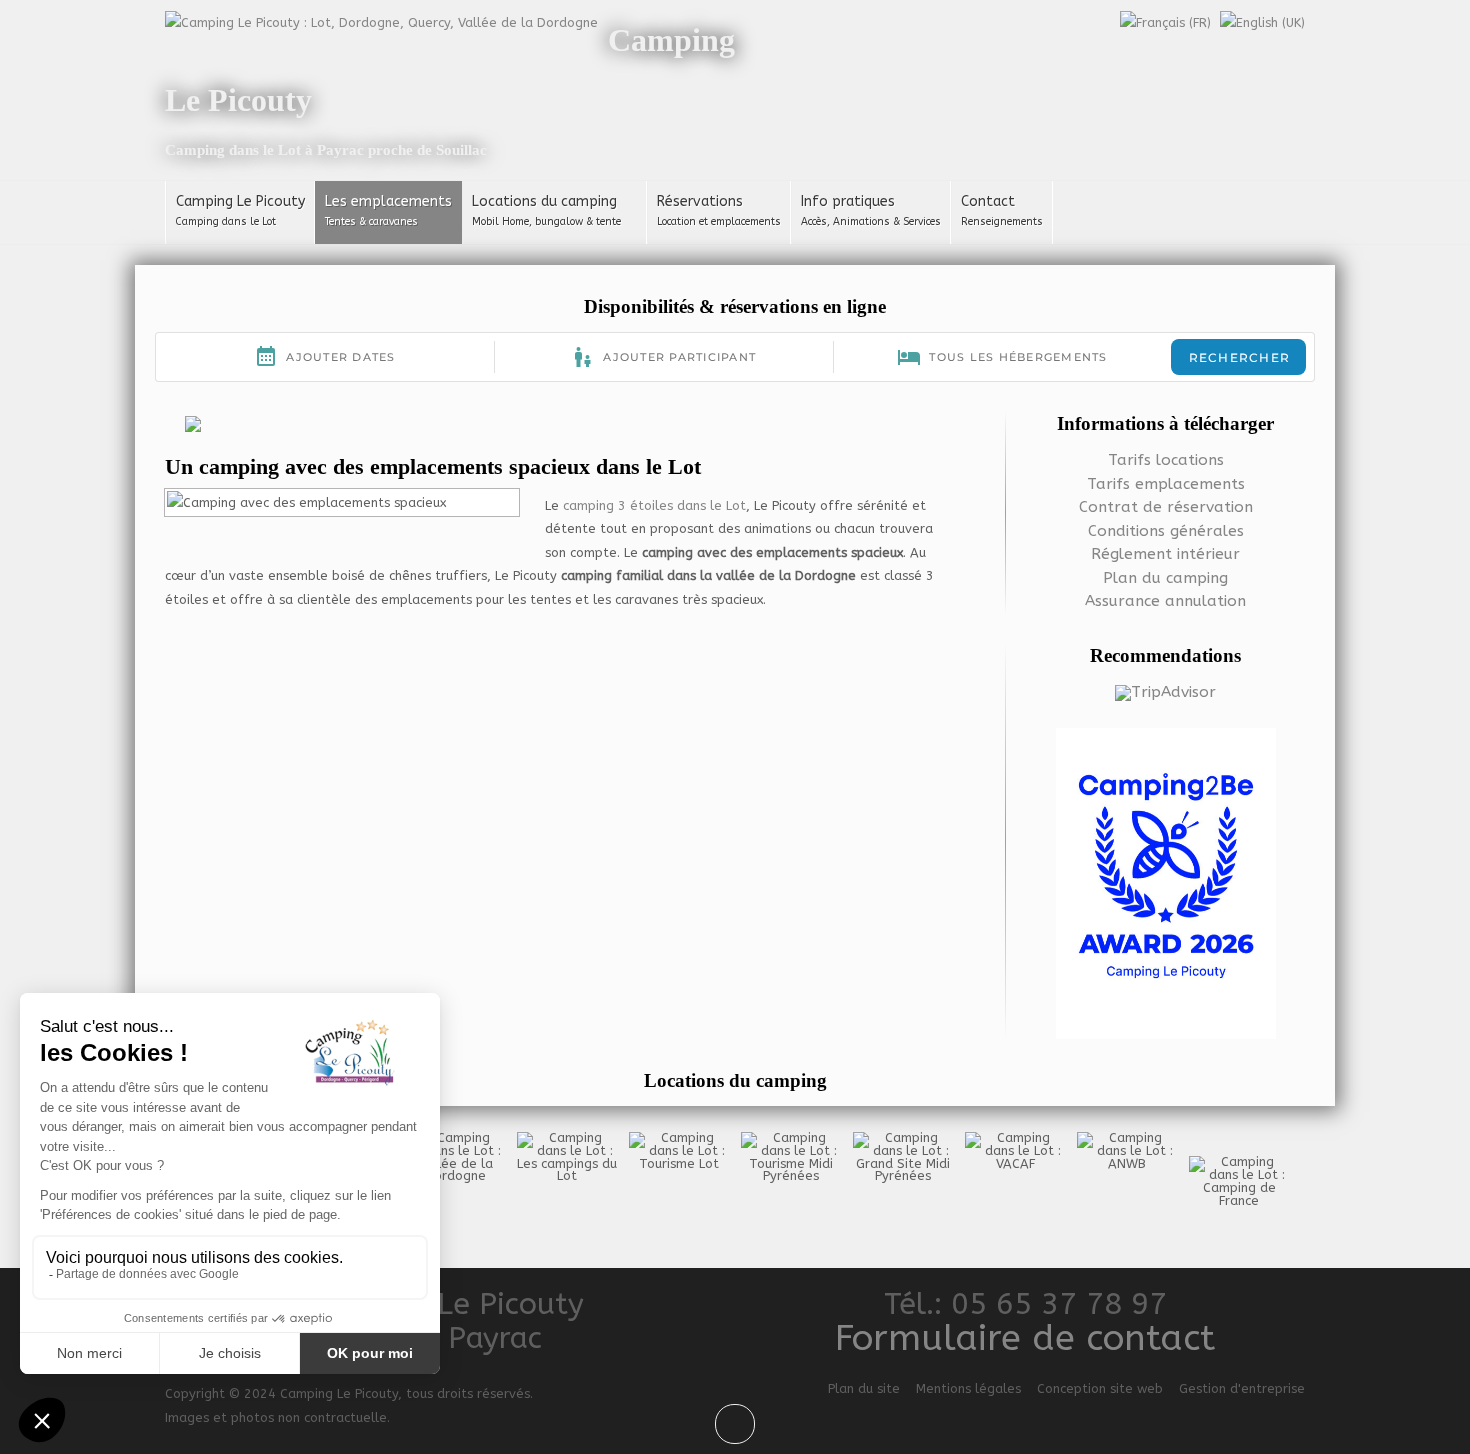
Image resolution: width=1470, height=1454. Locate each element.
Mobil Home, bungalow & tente (546, 222)
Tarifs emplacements (1166, 484)
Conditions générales (1166, 531)
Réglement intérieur (1165, 554)
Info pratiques (848, 201)
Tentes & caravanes (371, 222)
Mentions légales (968, 1388)
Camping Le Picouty (240, 201)
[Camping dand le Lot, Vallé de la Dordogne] (381, 21)
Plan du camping (1165, 578)
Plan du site (864, 1388)
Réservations (700, 201)
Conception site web (1100, 1388)
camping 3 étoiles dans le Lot (654, 505)
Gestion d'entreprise (1242, 1388)
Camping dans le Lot (226, 222)
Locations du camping (544, 201)
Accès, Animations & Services (871, 222)
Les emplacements (388, 201)
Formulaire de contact (1025, 1338)
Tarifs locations (1166, 460)
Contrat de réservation (1166, 507)
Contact (988, 201)
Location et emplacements (719, 222)
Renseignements (1002, 222)
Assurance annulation (1165, 601)
